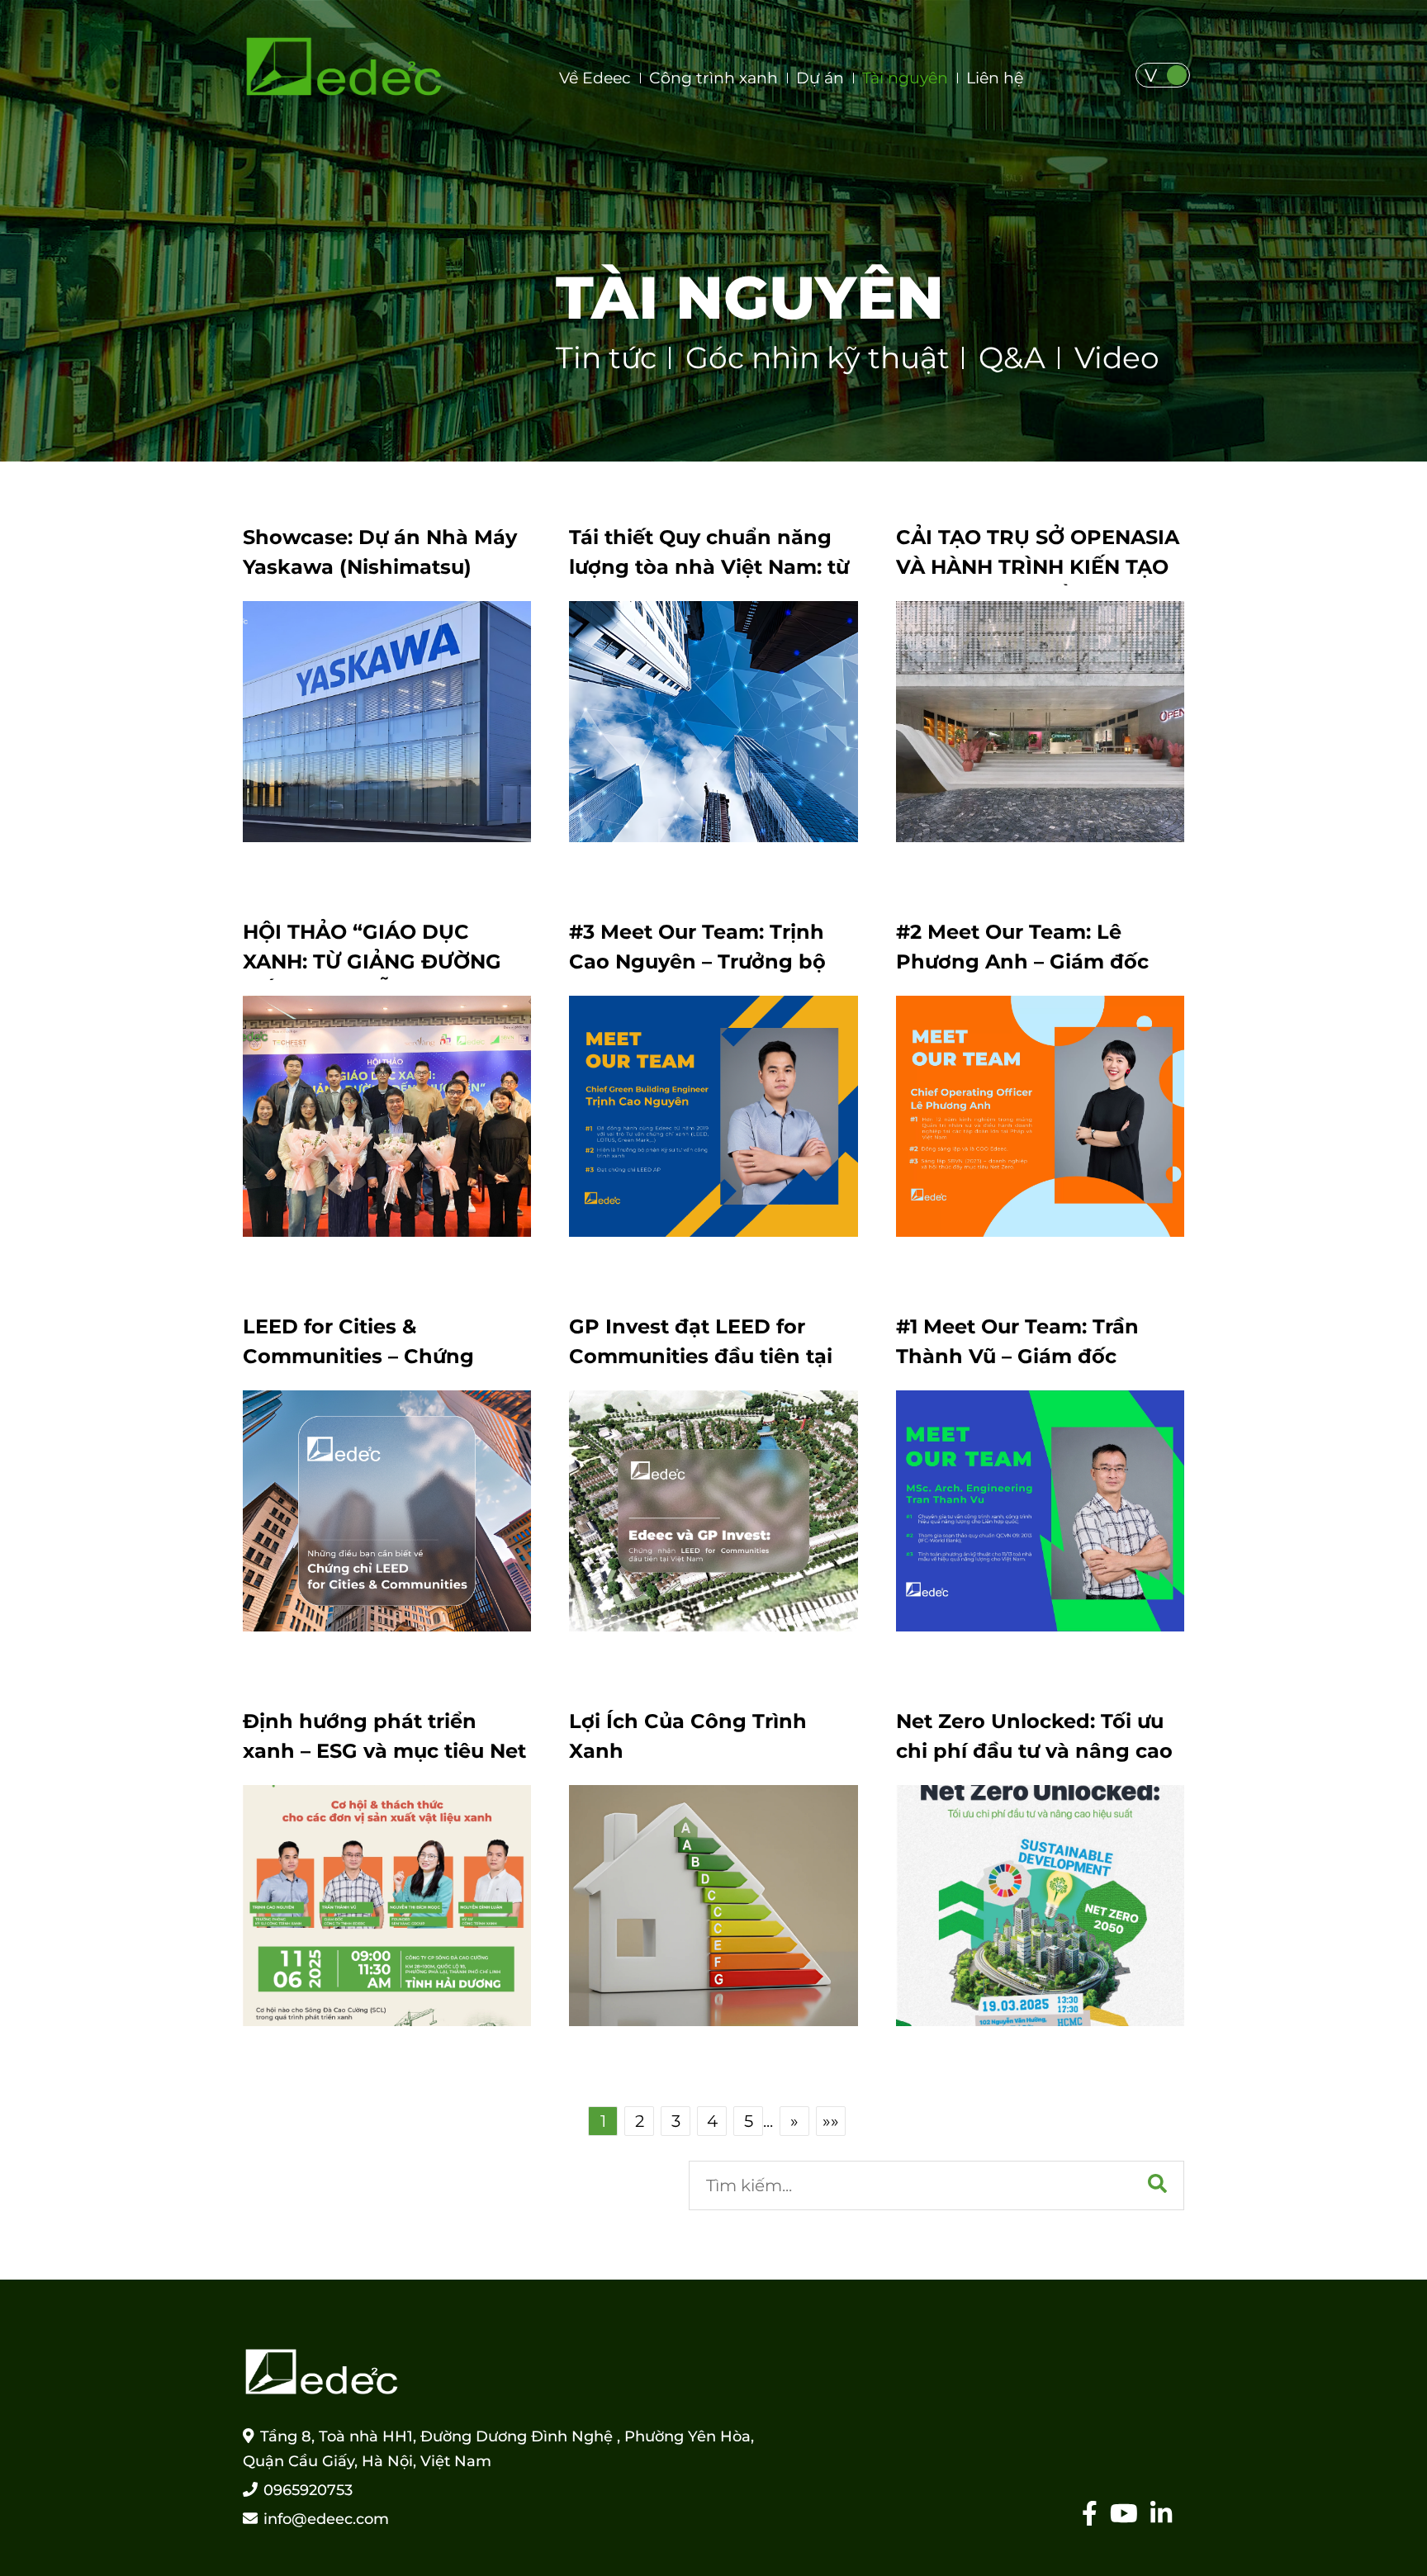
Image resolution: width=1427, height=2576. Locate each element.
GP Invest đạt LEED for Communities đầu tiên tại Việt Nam (701, 1356)
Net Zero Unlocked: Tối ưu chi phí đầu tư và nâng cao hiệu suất (1034, 1751)
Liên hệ (995, 78)
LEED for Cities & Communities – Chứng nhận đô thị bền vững (358, 1356)
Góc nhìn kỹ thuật (818, 358)
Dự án (820, 78)
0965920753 (308, 2490)
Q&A (1012, 358)
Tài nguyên (905, 78)
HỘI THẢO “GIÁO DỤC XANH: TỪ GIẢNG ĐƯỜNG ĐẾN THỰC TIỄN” (372, 961)
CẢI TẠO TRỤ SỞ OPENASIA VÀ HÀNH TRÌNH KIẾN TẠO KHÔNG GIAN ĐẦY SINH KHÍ (1039, 567)
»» (831, 2121)
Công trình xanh (713, 78)
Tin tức (606, 358)
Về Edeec (595, 78)
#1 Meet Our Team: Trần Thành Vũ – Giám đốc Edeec (1017, 1356)
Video (1117, 358)
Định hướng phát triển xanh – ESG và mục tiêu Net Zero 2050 (384, 1751)
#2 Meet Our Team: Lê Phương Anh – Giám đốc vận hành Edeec (1022, 961)
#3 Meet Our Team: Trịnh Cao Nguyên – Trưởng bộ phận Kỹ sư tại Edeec (697, 961)
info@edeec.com (326, 2519)
